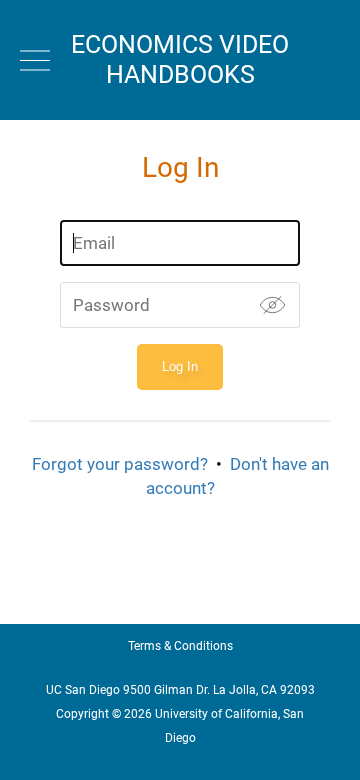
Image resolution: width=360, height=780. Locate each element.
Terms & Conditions (180, 646)
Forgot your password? (120, 464)
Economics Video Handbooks (180, 59)
